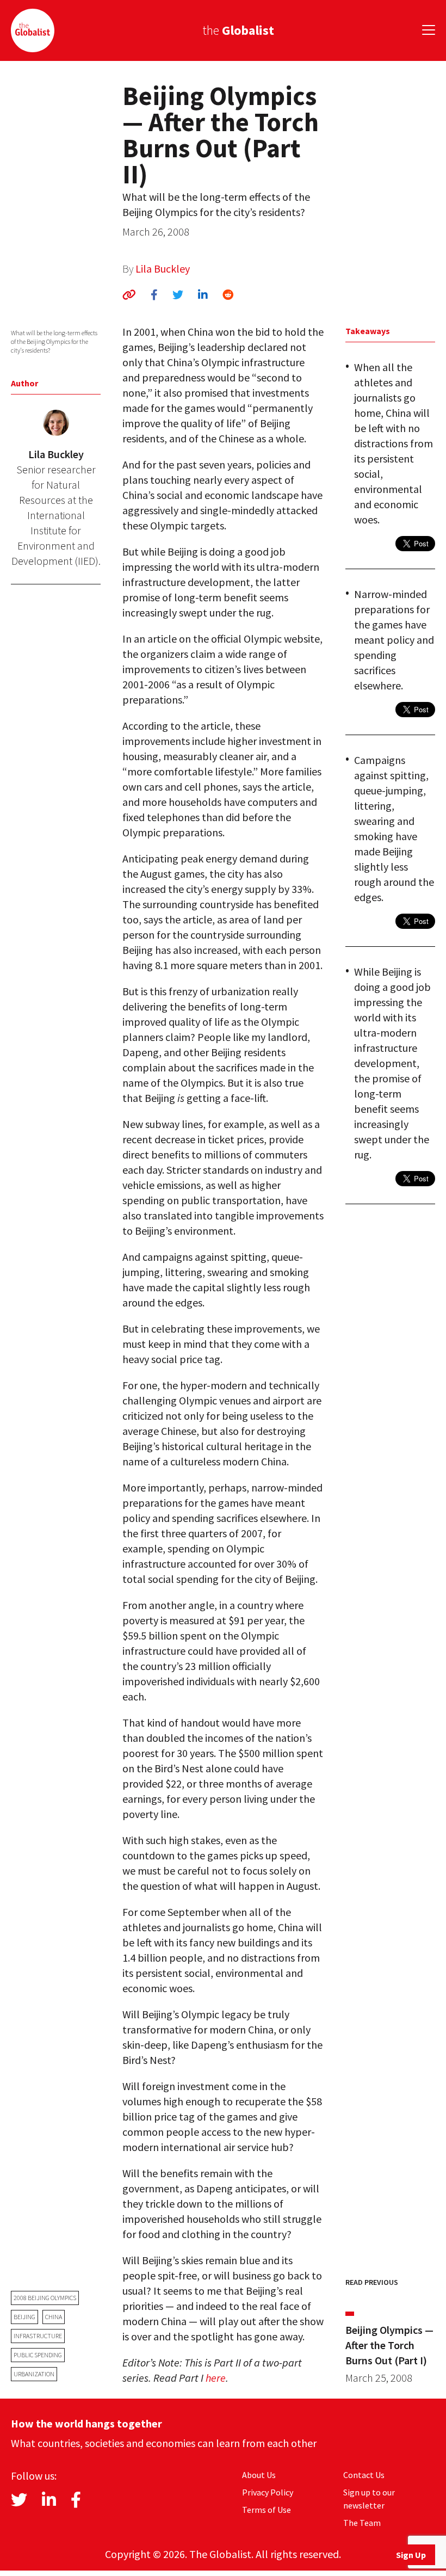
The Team (362, 2523)
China (54, 2317)
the (238, 30)
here (216, 2378)
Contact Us (364, 2475)
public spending (38, 2355)
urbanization (34, 2374)
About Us (259, 2475)
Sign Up (411, 2555)
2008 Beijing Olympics (45, 2298)
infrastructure (38, 2336)
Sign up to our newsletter (369, 2499)
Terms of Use (267, 2510)
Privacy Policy (268, 2492)
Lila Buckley (163, 269)
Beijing (24, 2317)
